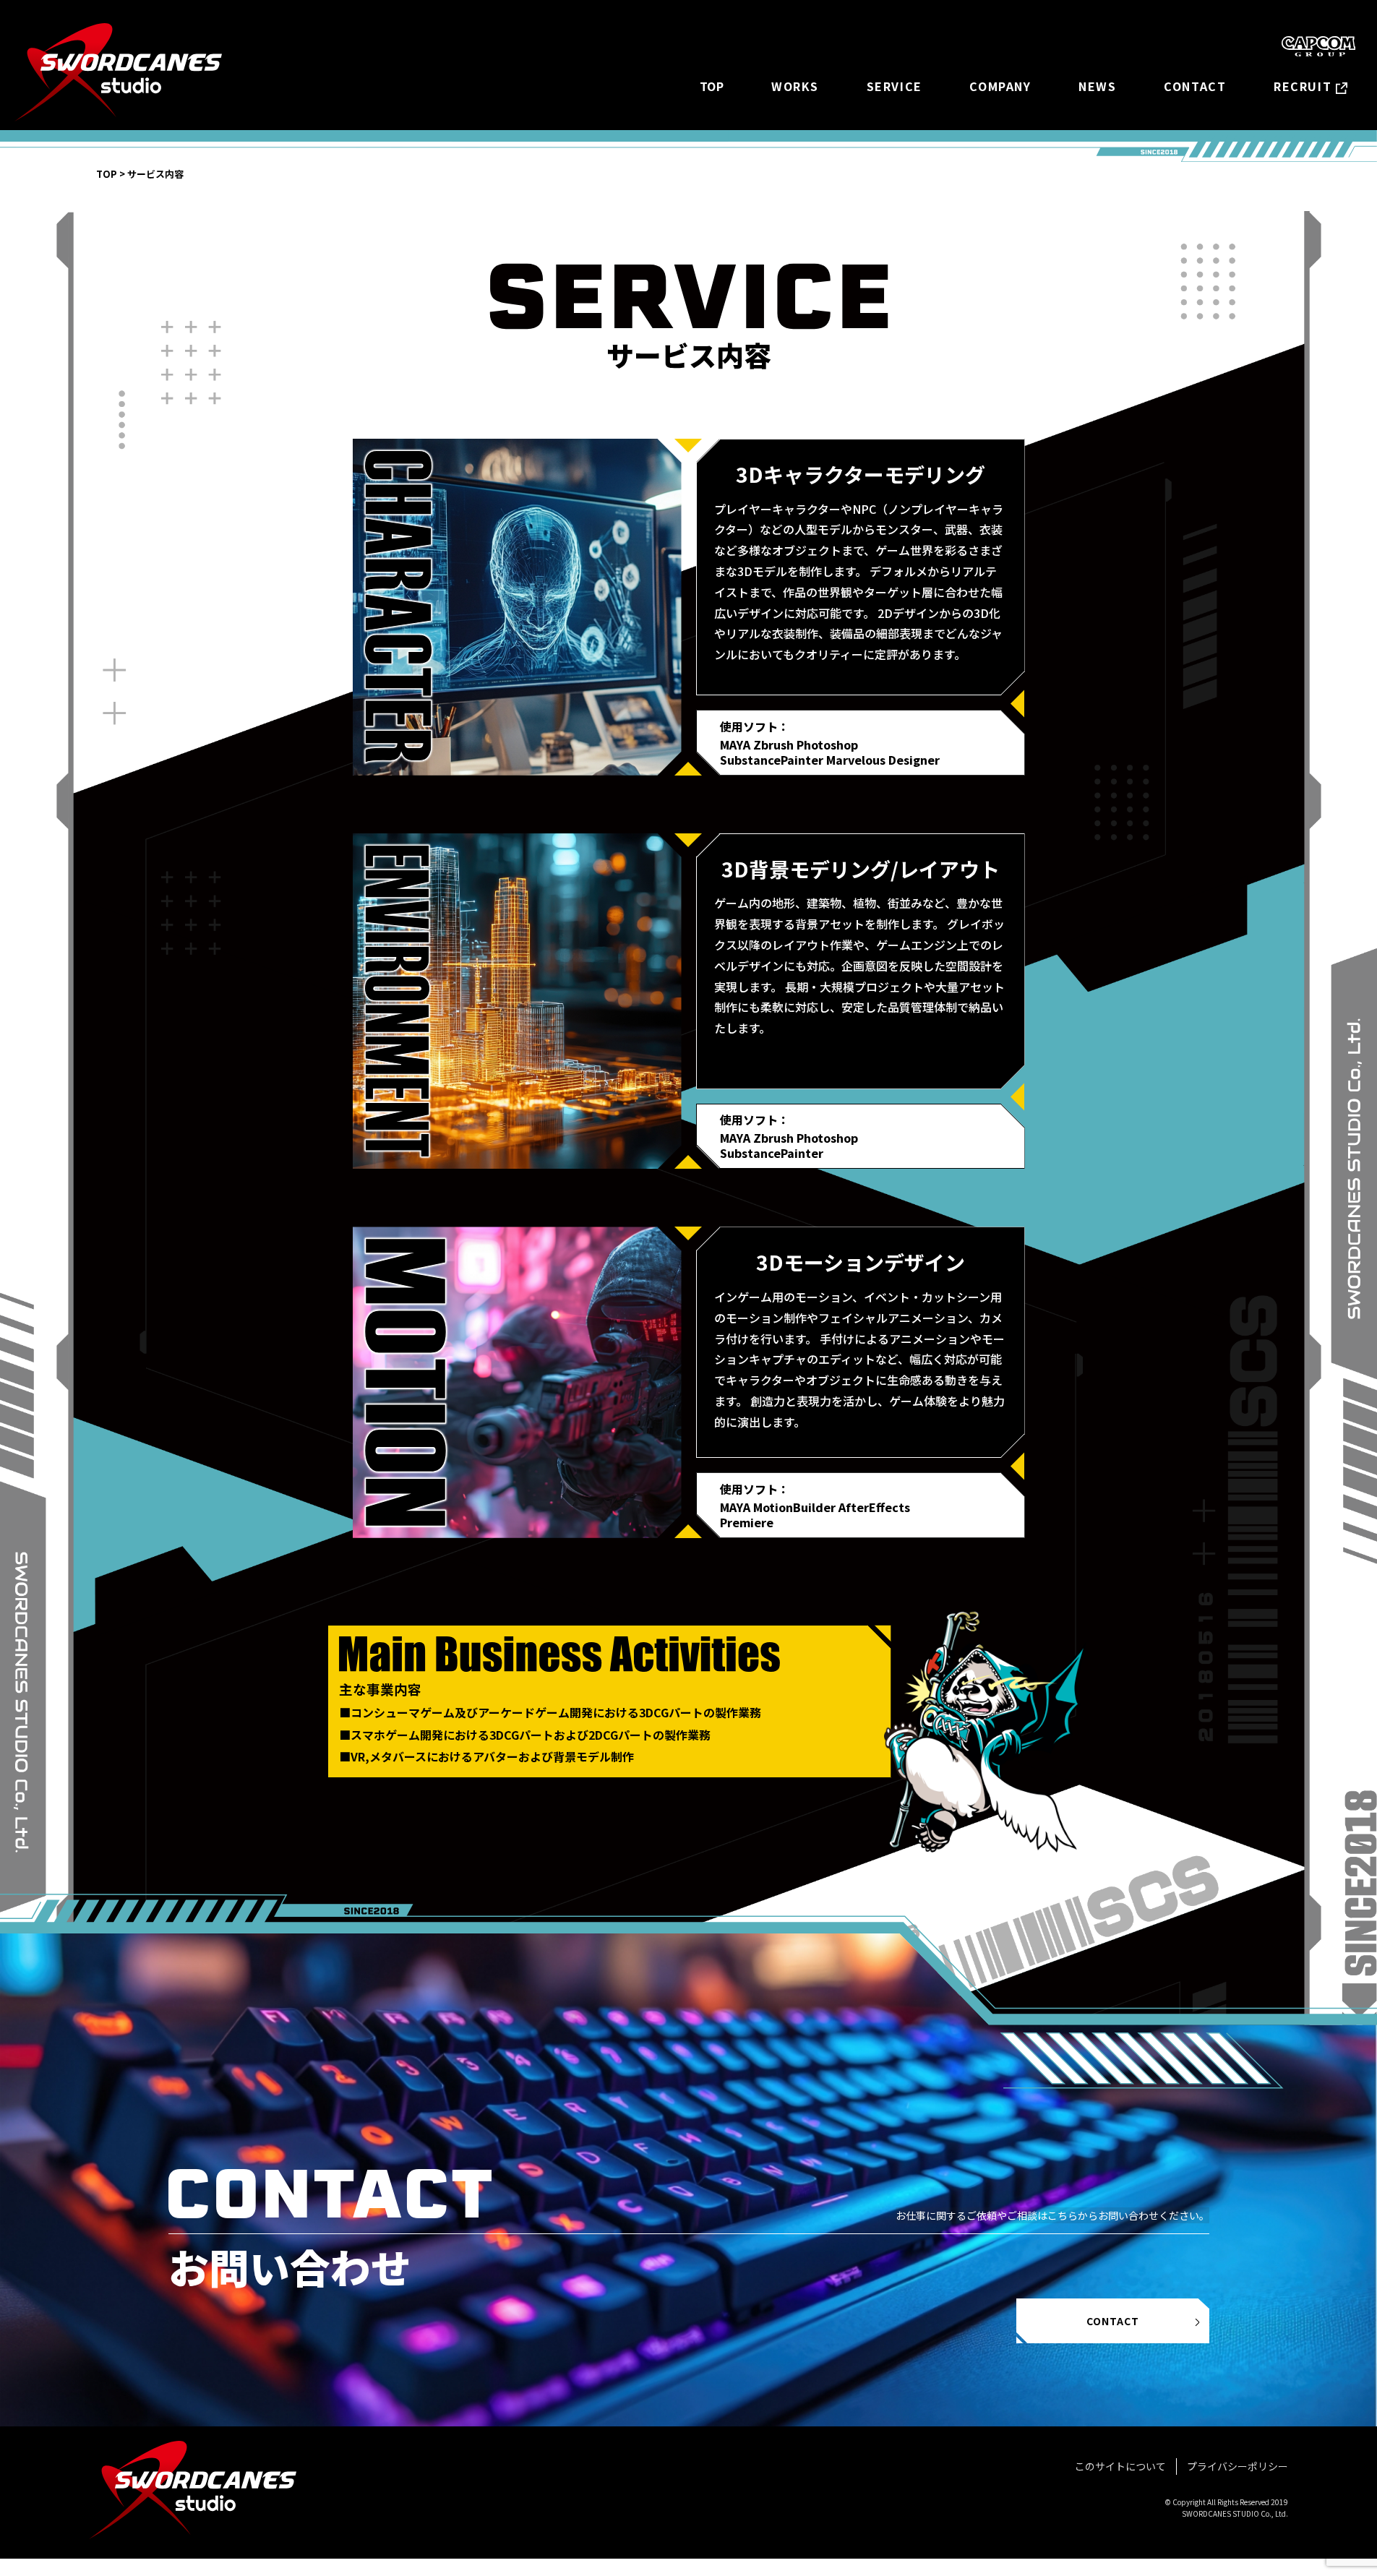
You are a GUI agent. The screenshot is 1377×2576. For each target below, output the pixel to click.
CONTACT (1195, 86)
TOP (712, 86)
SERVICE (895, 86)
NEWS (1097, 86)
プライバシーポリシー (1237, 2466)
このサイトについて (1120, 2466)
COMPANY (1000, 86)
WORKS (795, 86)
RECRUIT (1303, 86)
